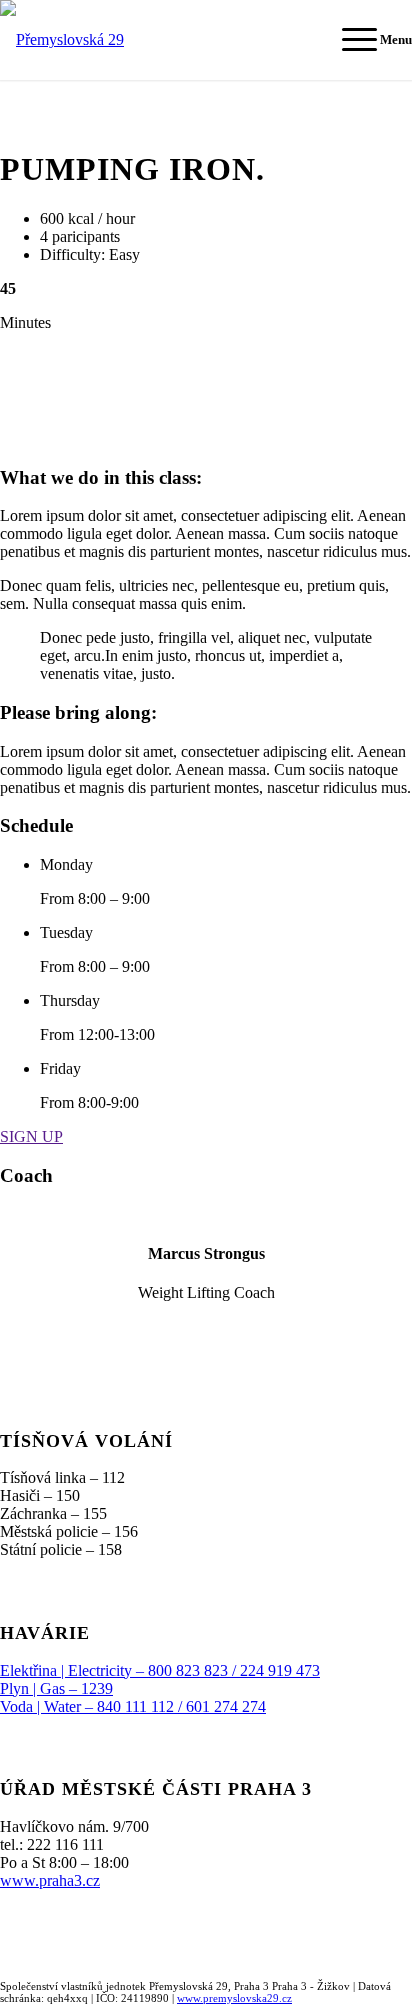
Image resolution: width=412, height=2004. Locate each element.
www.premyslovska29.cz (234, 1998)
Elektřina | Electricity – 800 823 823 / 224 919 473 (160, 1670)
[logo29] (158, 40)
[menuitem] (367, 40)
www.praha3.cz (50, 1880)
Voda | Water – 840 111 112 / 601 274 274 (133, 1706)
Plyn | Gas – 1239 (56, 1688)
